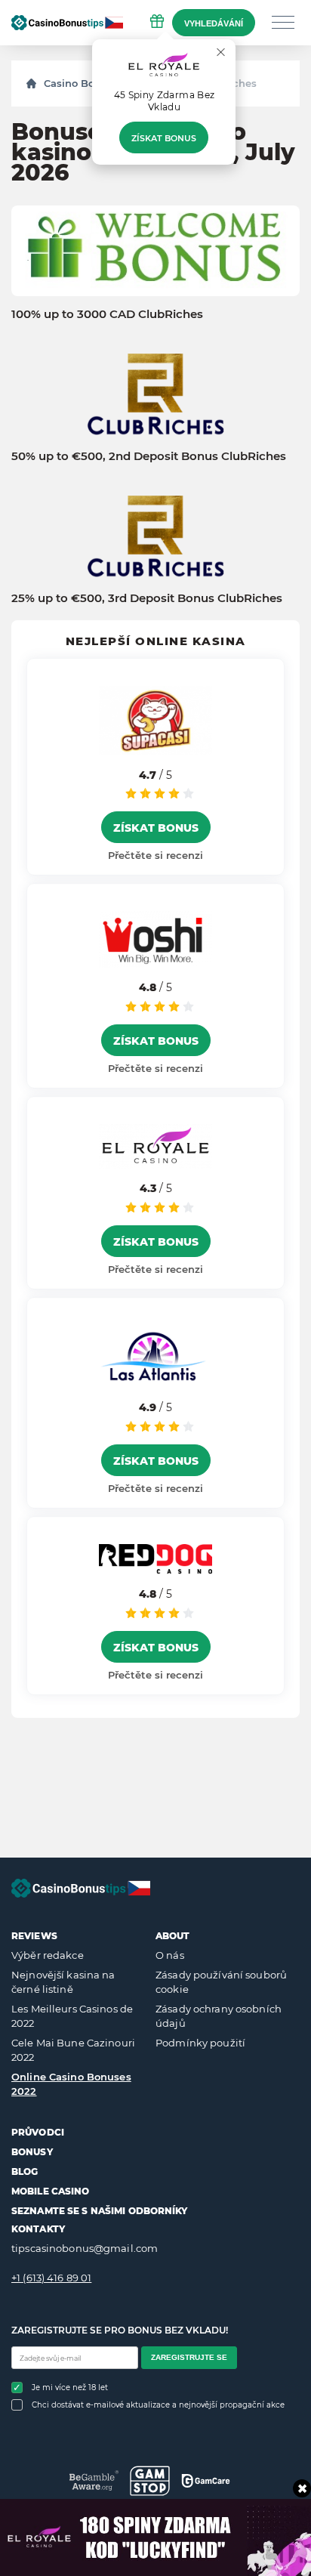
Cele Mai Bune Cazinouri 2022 (73, 2050)
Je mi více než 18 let (70, 2388)
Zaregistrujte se (189, 2357)
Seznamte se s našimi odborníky (100, 2211)
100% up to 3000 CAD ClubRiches (107, 314)
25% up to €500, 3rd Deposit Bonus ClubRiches (147, 598)
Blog (25, 2171)
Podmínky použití (200, 2043)
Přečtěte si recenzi (155, 855)
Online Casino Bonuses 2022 (71, 2084)
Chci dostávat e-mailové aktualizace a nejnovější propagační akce (158, 2405)
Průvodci (38, 2132)
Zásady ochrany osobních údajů (219, 2016)
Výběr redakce (48, 1955)
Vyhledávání (214, 23)
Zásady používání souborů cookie (221, 1982)
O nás (170, 1955)
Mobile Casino (51, 2191)
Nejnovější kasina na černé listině (63, 1982)
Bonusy (32, 2152)
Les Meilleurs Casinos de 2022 (72, 2016)
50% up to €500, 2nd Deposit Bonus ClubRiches (149, 456)
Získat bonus (164, 138)
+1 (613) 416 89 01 (51, 2278)
